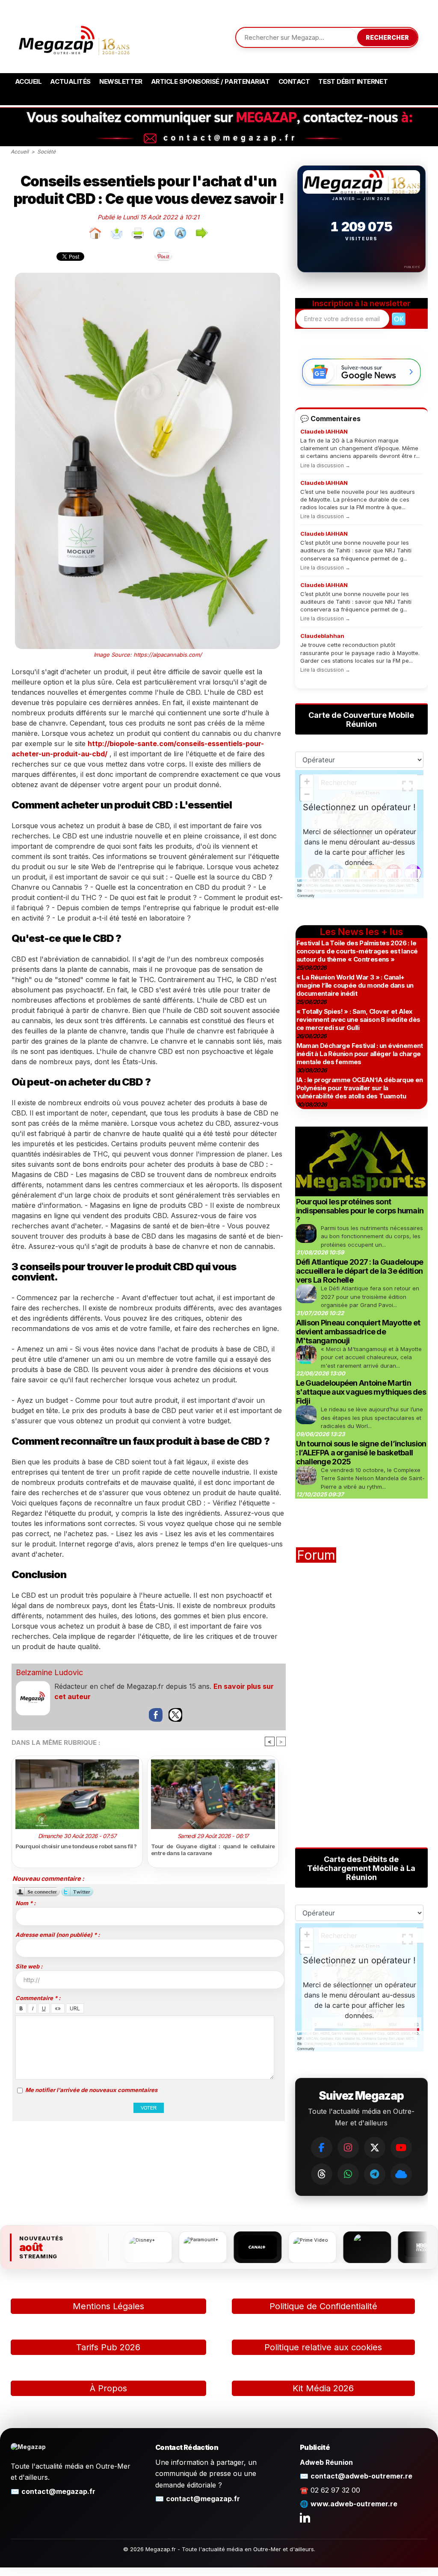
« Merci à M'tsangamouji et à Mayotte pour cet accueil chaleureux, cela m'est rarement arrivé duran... (371, 1357)
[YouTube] (401, 2148)
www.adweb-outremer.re (354, 2504)
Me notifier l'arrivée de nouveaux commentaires (91, 2090)
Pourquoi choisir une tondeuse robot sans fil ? (76, 1846)
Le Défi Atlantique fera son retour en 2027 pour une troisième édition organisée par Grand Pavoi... (370, 1297)
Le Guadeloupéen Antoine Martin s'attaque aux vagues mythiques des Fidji (361, 1392)
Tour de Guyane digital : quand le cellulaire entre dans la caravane (213, 1850)
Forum (316, 1555)
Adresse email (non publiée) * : (58, 1935)
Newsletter (121, 81)
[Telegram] (375, 2174)
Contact (294, 81)
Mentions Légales (108, 2306)
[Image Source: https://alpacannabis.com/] (148, 276)
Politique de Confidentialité (323, 2306)
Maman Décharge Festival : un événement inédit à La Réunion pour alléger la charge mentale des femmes (360, 1054)
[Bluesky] (401, 2174)
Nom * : (25, 1903)
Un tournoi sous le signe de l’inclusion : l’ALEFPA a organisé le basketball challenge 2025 (361, 1453)
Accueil (28, 81)
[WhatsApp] (348, 2174)
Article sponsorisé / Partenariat (210, 81)
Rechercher (387, 37)
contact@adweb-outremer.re (361, 2476)
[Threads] (322, 2174)
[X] (375, 2148)
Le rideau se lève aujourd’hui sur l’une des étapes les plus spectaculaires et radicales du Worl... (372, 1418)
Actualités (70, 81)
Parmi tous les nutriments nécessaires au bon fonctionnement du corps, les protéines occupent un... (372, 1236)
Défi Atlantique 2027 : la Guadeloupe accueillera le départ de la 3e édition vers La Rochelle (360, 1271)
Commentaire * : (38, 1998)
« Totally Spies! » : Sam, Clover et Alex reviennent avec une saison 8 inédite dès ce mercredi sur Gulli (358, 1019)
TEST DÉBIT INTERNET (353, 81)
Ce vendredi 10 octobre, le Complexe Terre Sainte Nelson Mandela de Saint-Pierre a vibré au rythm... (373, 1478)
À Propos (108, 2388)
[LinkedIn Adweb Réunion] (305, 2517)
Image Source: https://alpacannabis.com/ (148, 655)
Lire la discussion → (325, 465)
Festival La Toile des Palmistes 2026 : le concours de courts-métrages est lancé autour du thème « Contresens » (357, 951)
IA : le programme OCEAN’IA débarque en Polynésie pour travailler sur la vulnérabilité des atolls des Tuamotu (360, 1088)
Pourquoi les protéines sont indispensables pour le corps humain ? (360, 1211)
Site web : (29, 1966)
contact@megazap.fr (58, 2491)
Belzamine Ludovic (49, 1672)
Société (46, 152)
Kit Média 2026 (323, 2388)
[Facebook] (322, 2148)
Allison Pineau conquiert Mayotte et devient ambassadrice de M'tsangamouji (358, 1332)
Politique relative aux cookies (323, 2347)
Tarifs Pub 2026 (108, 2347)
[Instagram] (348, 2148)
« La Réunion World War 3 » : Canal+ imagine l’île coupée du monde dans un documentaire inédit (355, 985)
